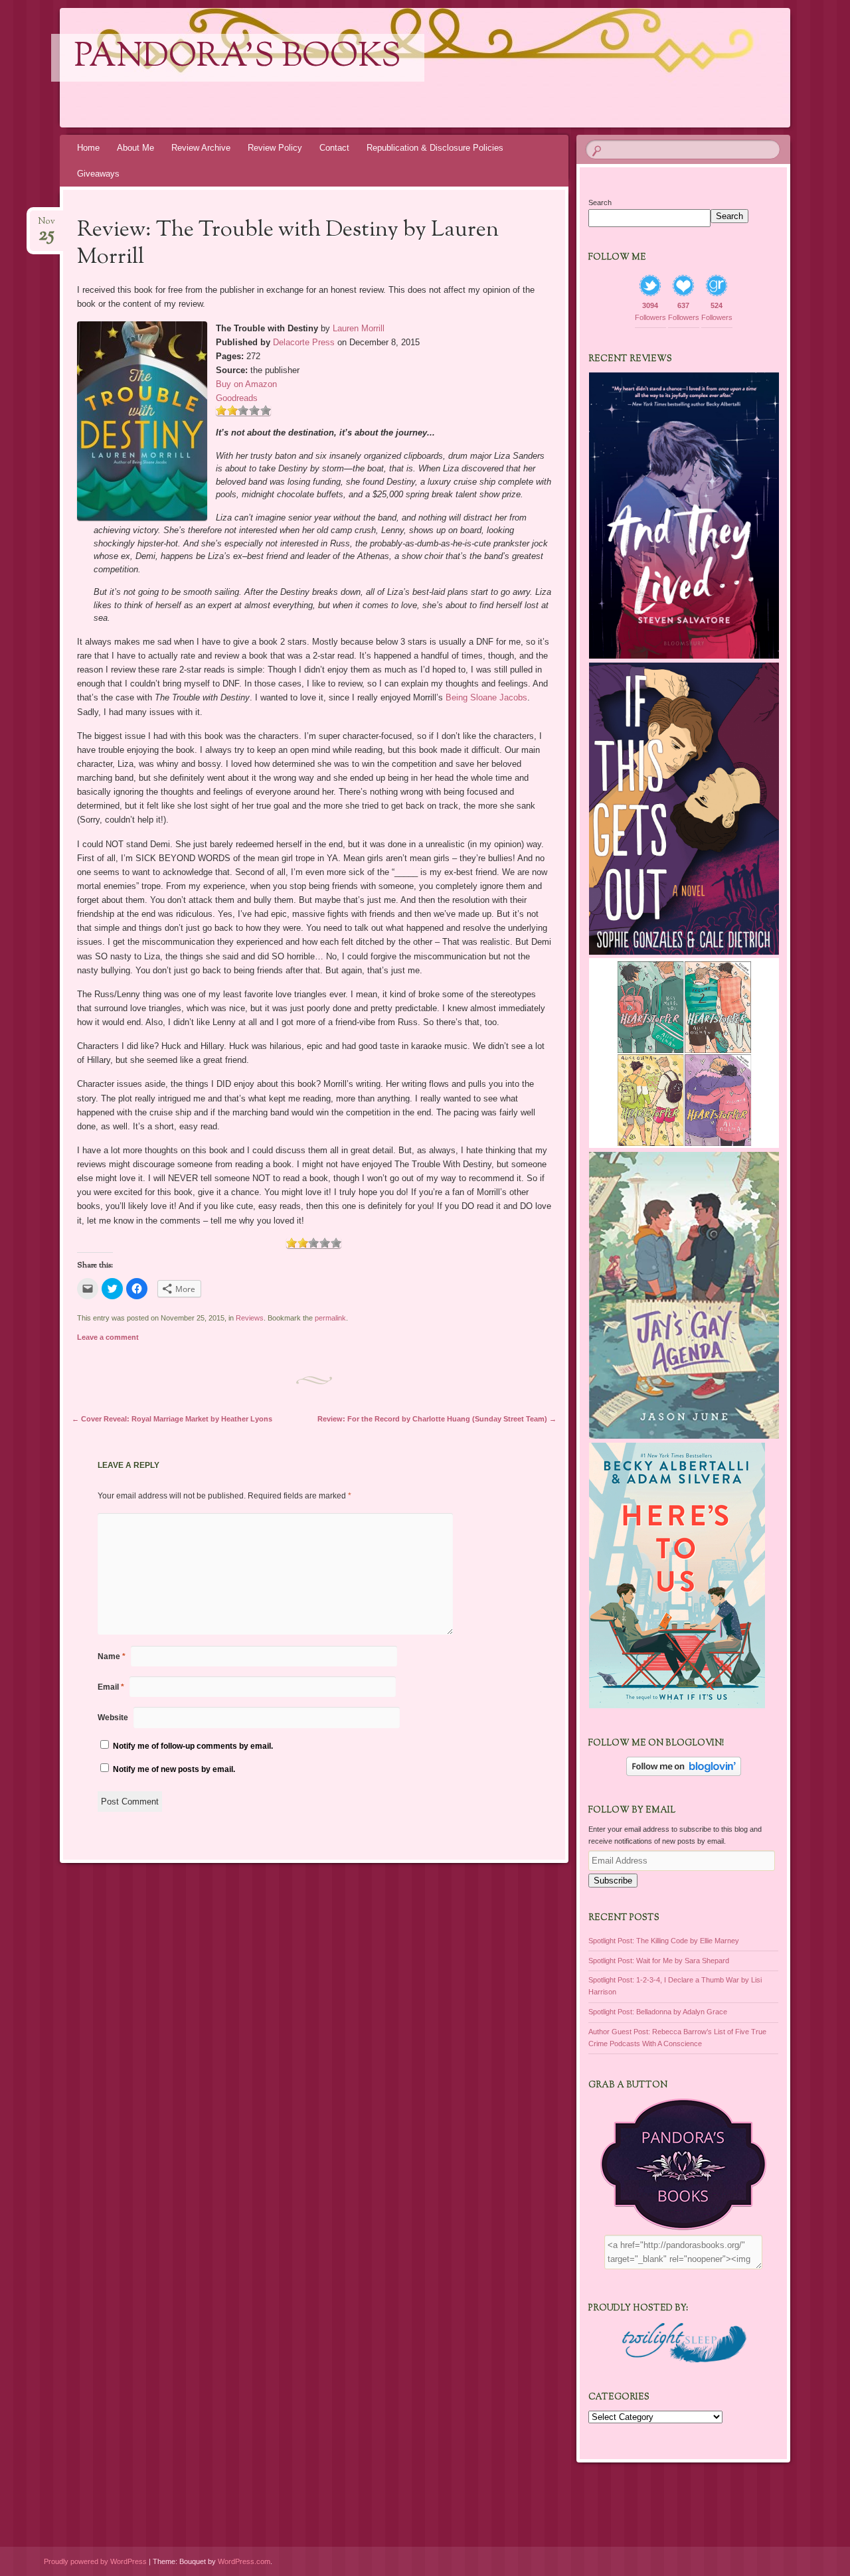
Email (111, 1687)
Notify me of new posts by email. (174, 1769)
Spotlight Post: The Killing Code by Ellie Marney (664, 1941)
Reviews (250, 1318)
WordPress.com (244, 2561)
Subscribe (613, 1881)
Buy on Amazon (246, 384)
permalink (330, 1318)
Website (113, 1718)
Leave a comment (108, 1337)
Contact (334, 148)
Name (112, 1656)
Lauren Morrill (359, 328)
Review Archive (201, 148)
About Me (135, 148)
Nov (46, 225)
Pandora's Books (238, 58)
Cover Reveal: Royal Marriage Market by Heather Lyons (172, 1419)
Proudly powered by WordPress (95, 2561)
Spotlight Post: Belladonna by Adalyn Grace (658, 2012)
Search (600, 202)
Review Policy (275, 148)
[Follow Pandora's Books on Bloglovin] (684, 1773)
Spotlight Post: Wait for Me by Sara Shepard (659, 1961)
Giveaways (98, 174)
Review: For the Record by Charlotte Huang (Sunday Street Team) (437, 1419)
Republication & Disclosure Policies (435, 148)
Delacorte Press (304, 342)
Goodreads (237, 398)
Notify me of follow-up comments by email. (193, 1746)
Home (88, 148)
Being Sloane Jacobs (486, 697)
